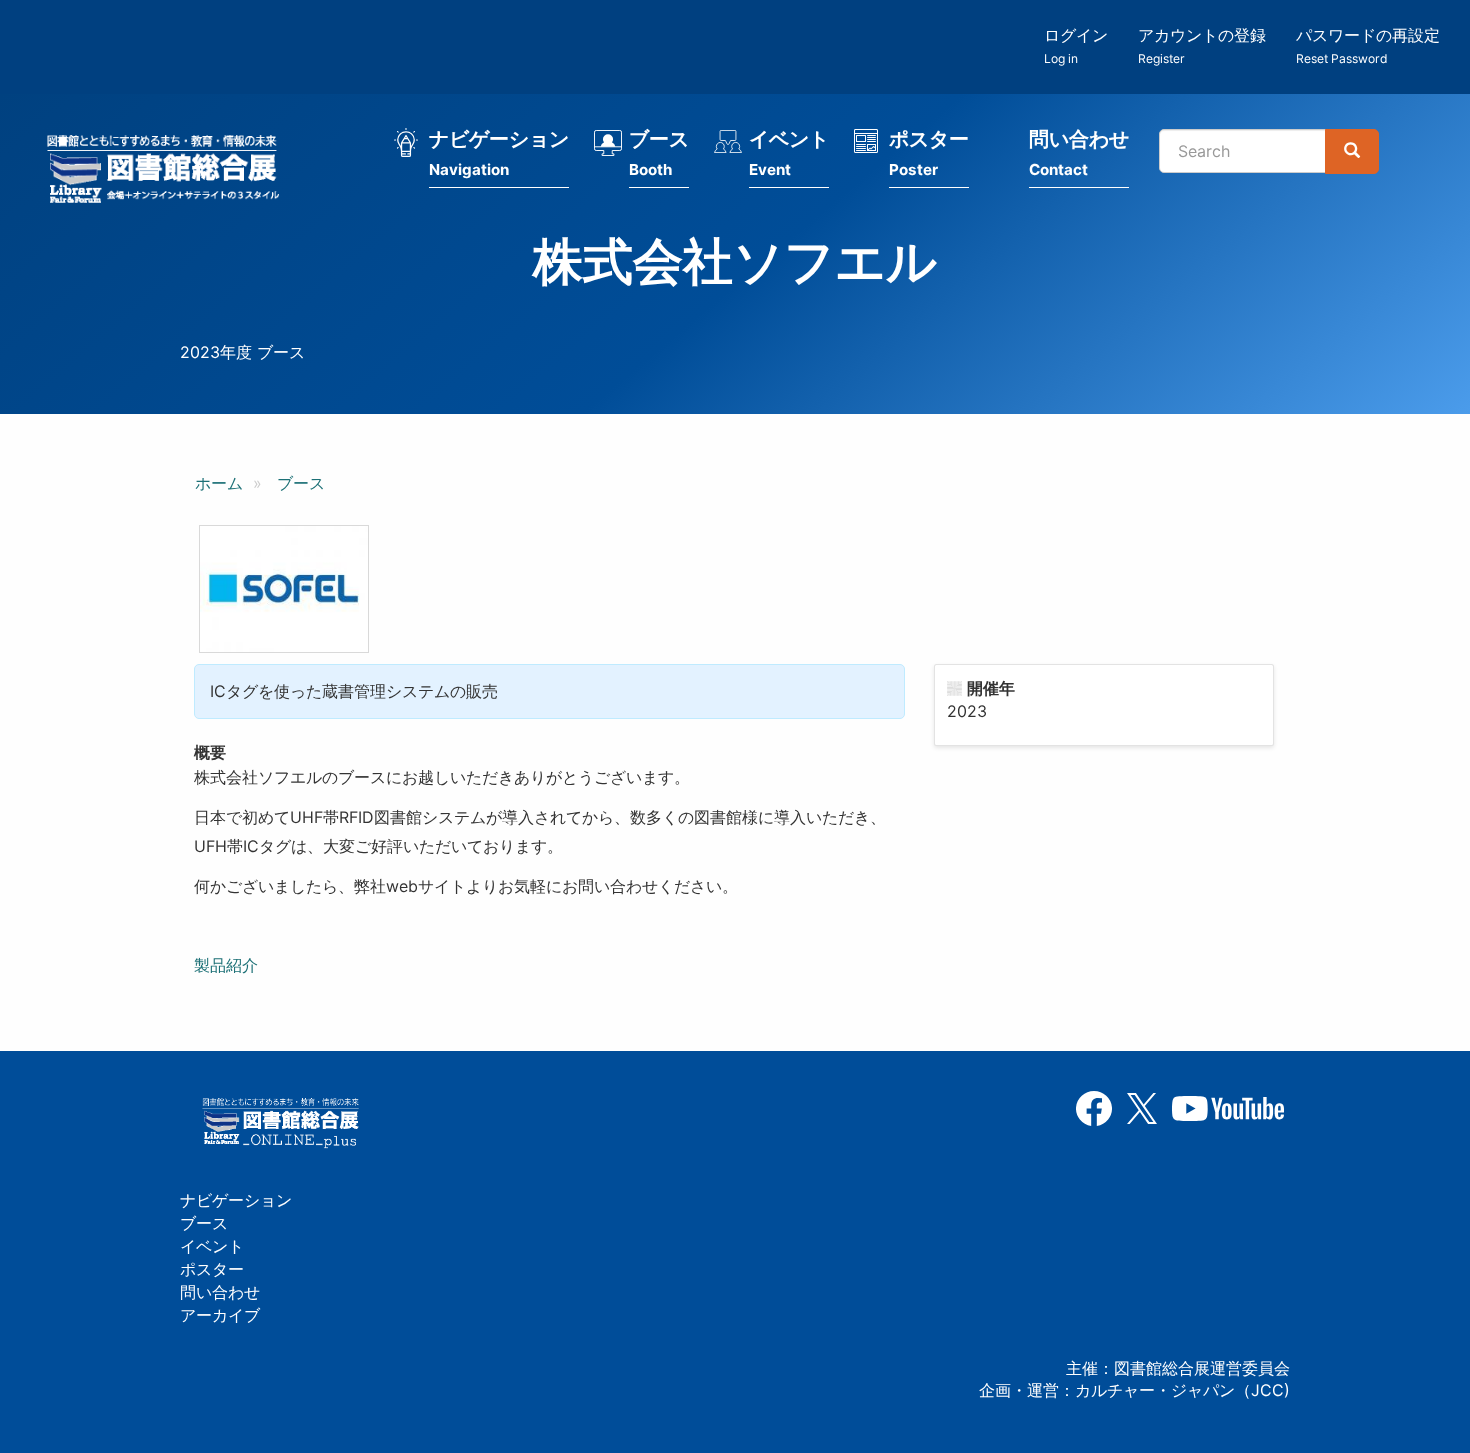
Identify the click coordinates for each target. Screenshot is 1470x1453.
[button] (284, 589)
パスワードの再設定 (1368, 45)
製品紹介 (228, 965)
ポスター (929, 153)
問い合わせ (1079, 153)
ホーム (219, 483)
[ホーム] (169, 172)
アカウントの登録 (1202, 45)
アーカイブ (220, 1315)
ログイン (1076, 45)
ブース (659, 153)
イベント (789, 153)
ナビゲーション (499, 153)
